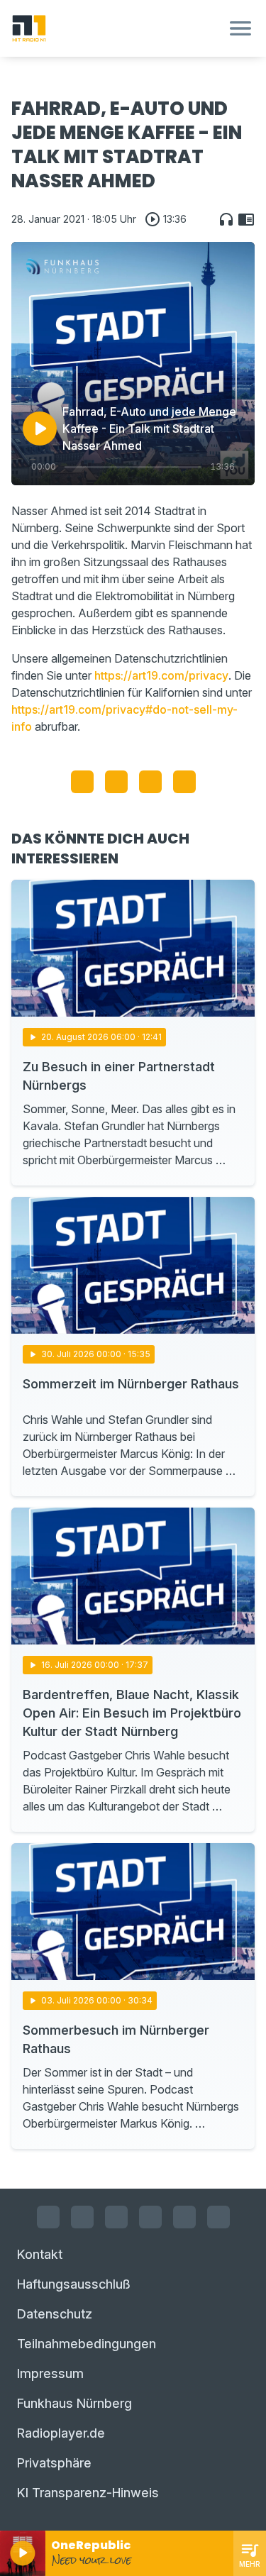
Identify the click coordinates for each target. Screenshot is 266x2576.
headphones (226, 219)
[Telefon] (218, 2217)
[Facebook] (48, 2217)
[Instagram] (82, 2217)
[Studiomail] (184, 2217)
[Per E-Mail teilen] (184, 782)
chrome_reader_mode (246, 219)
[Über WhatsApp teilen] (150, 782)
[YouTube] (116, 2217)
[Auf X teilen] (116, 782)
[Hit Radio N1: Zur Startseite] (116, 28)
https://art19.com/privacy (161, 675)
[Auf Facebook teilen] (82, 782)
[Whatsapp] (150, 2217)
